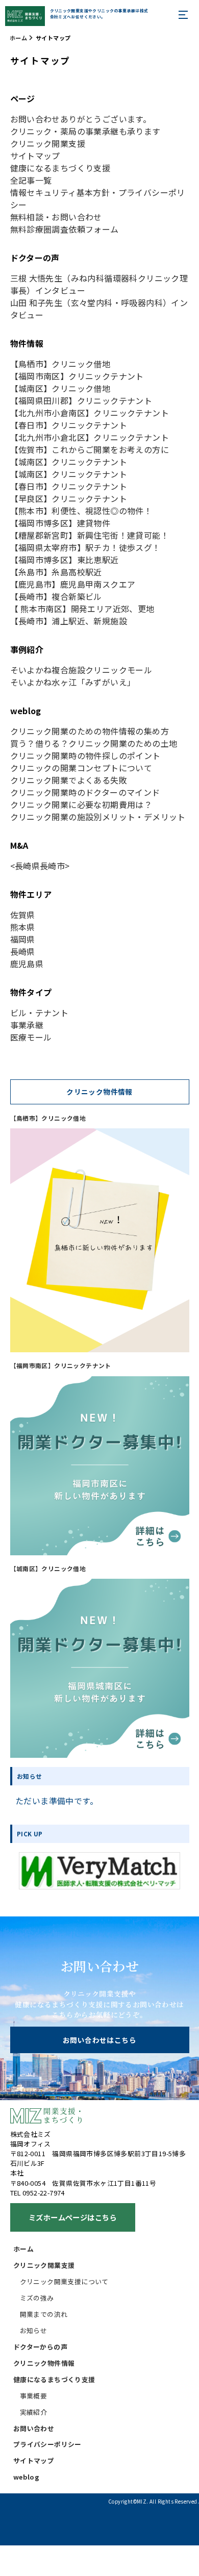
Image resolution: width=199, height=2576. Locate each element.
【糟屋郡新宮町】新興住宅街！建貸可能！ (90, 535)
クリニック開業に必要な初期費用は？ (81, 804)
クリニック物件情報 (44, 2363)
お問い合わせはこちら (99, 2040)
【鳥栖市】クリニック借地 (60, 364)
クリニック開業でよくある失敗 (69, 780)
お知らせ (34, 2330)
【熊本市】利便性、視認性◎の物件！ (81, 511)
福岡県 (23, 939)
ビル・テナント (40, 1013)
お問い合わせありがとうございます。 (81, 119)
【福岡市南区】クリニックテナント (77, 376)
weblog (26, 2477)
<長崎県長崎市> (40, 866)
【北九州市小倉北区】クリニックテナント (90, 437)
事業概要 (34, 2396)
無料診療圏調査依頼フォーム (65, 229)
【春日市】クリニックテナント (69, 425)
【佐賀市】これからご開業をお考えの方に (90, 449)
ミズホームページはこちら (73, 2217)
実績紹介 (34, 2412)
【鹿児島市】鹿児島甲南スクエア (73, 584)
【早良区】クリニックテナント (69, 498)
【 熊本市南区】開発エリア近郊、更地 (82, 609)
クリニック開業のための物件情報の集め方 (90, 731)
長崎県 (23, 951)
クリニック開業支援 (48, 143)
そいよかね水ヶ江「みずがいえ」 (73, 682)
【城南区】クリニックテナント (69, 462)
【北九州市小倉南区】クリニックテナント (90, 413)
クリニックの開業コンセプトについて (81, 768)
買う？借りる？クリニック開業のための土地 (94, 743)
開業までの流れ (44, 2314)
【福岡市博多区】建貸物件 (60, 523)
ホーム (18, 38)
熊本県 (23, 927)
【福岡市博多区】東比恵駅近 (65, 560)
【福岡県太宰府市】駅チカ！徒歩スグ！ (85, 547)
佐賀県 (23, 915)
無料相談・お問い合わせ (56, 217)
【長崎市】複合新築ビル (56, 596)
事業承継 (27, 1025)
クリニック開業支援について (64, 2281)
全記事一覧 (31, 180)
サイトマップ (35, 156)
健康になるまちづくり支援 (60, 168)
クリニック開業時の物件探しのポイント (85, 755)
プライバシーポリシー (47, 2444)
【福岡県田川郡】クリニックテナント (81, 400)
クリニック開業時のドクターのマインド (85, 792)
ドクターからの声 (40, 2347)
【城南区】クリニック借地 (60, 388)
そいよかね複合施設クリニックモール (81, 670)
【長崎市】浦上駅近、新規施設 (69, 621)
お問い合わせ (34, 2428)
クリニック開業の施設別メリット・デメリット (98, 817)
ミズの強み (37, 2298)
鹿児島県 (27, 964)
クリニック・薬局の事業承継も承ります (85, 131)
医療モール (31, 1037)
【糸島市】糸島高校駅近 (56, 572)
